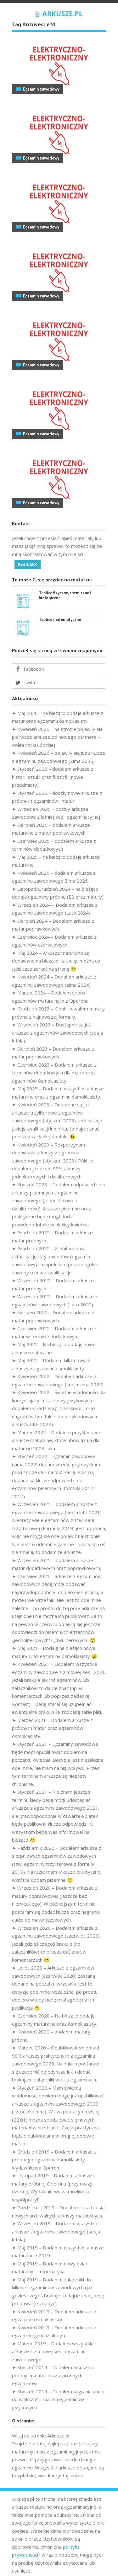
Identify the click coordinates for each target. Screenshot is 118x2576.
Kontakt (28, 564)
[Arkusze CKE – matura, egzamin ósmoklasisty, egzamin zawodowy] (59, 13)
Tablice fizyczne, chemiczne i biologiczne (65, 595)
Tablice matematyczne (60, 619)
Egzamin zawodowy (41, 89)
